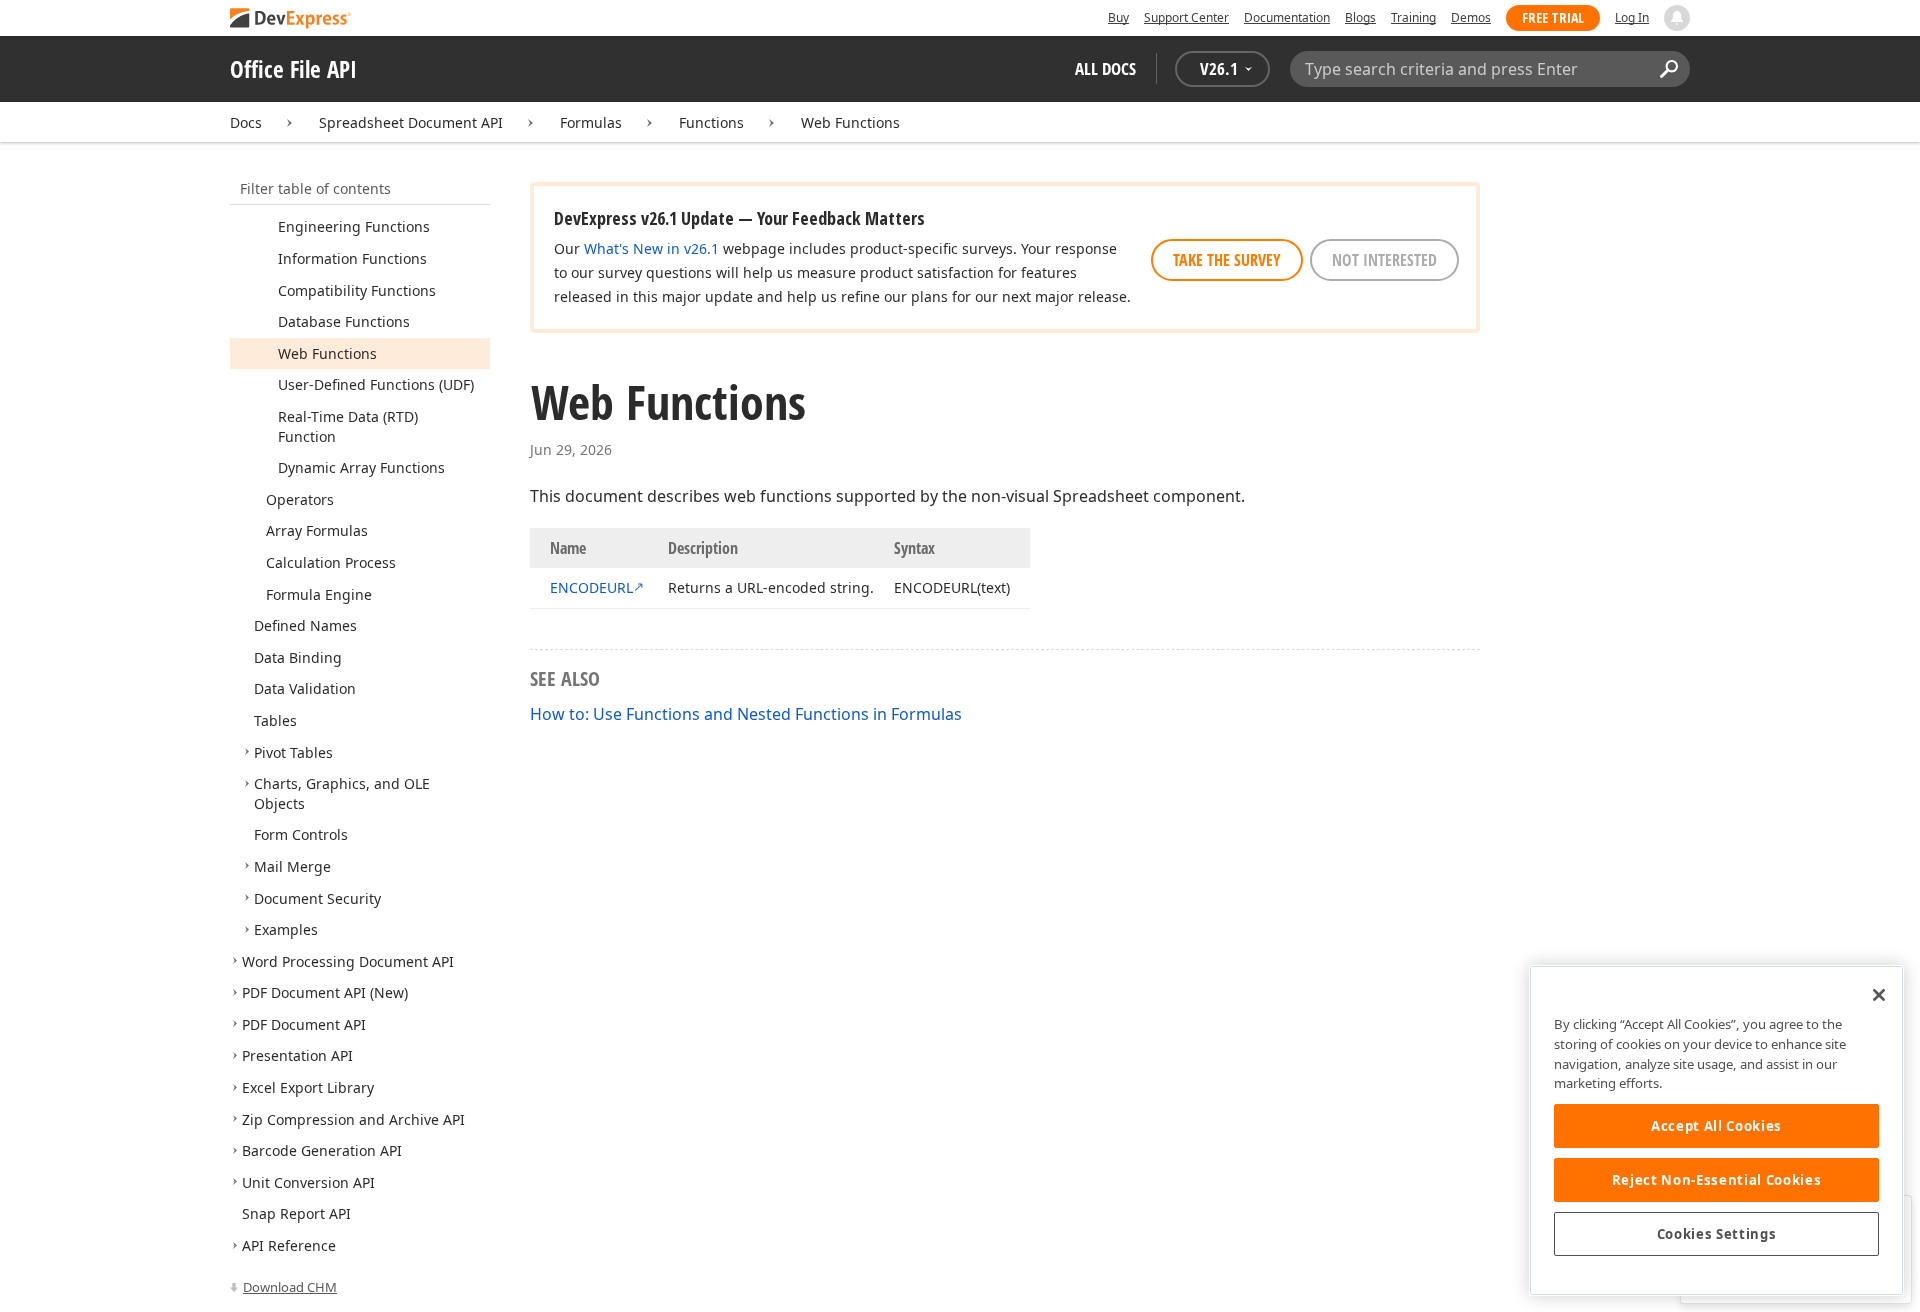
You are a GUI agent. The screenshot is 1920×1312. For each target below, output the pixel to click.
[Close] (1879, 995)
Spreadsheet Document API (411, 122)
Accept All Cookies (1716, 1126)
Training (1413, 17)
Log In (1632, 17)
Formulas (591, 122)
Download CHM (290, 1287)
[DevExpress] (291, 19)
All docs (1105, 68)
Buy (1118, 17)
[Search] (1668, 69)
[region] (1716, 1130)
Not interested (1384, 260)
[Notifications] (1677, 18)
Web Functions (850, 122)
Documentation (1287, 17)
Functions (711, 122)
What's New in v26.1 (651, 248)
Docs (246, 122)
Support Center (1186, 17)
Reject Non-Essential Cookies (1716, 1180)
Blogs (1360, 17)
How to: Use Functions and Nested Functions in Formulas (746, 714)
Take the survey (1227, 260)
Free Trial (1553, 17)
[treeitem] (354, 226)
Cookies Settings (1717, 1234)
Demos (1471, 17)
